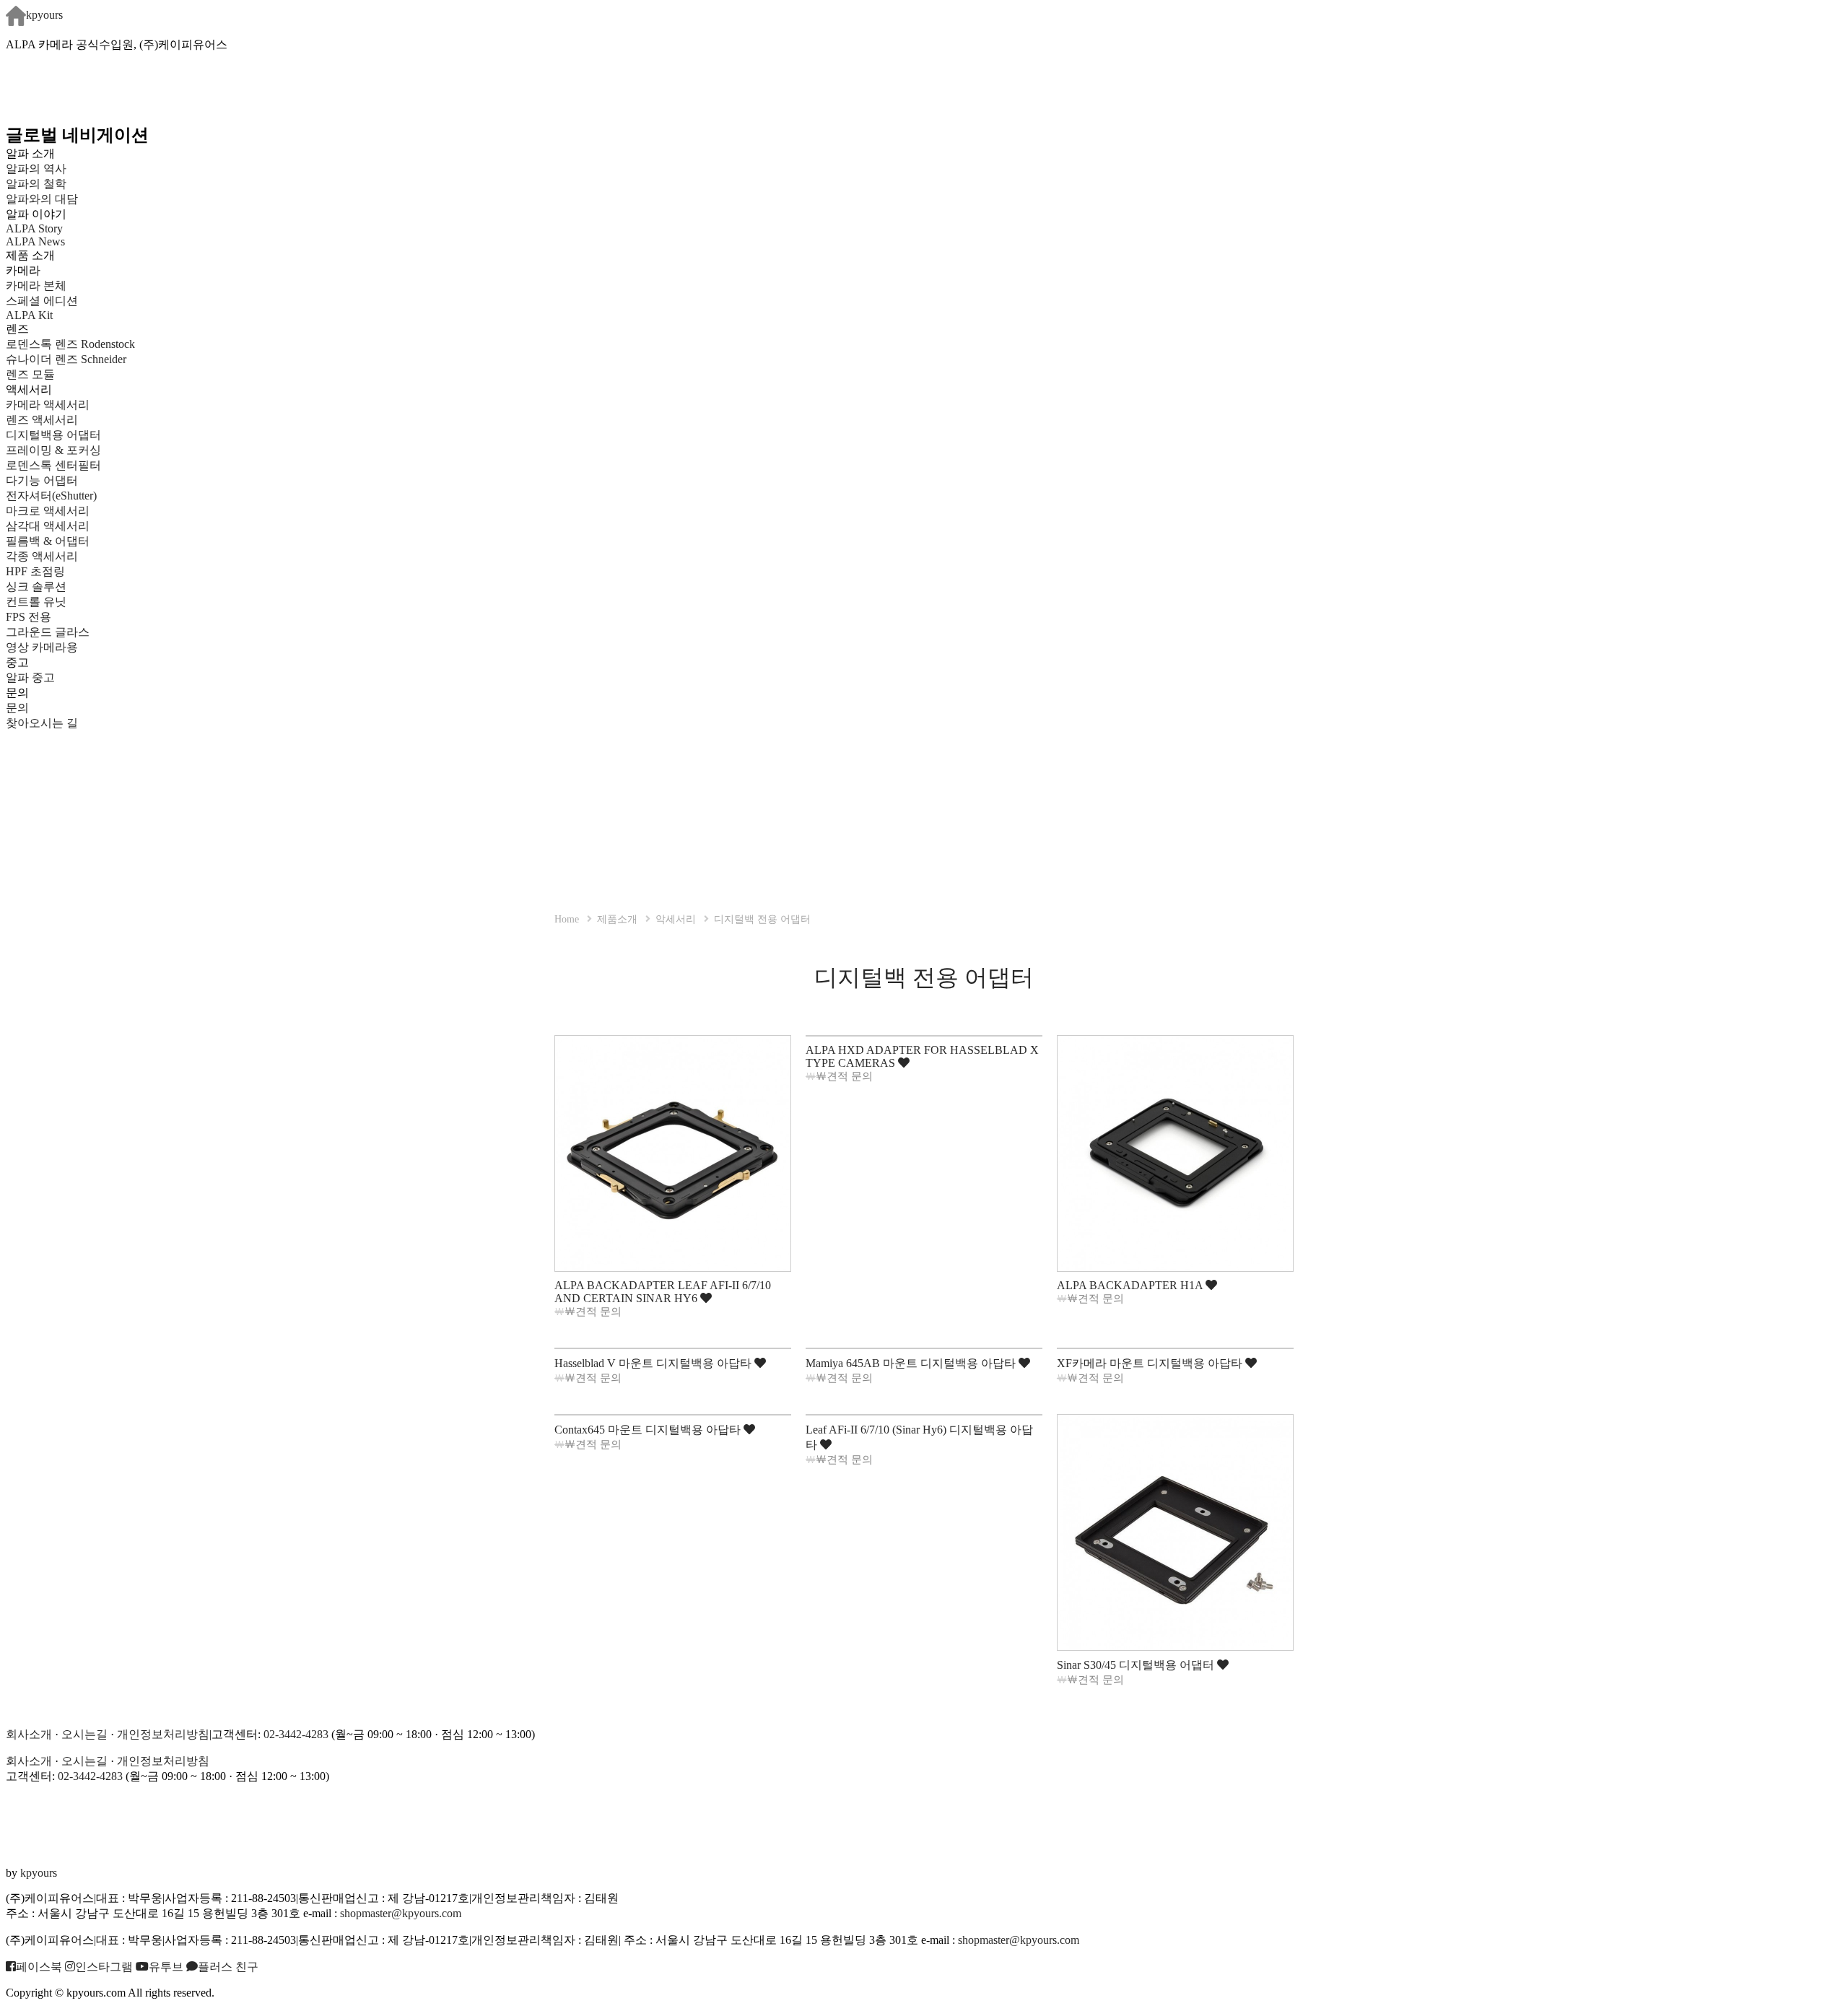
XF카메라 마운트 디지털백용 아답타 (1151, 1363)
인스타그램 (104, 1967)
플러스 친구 (228, 1967)
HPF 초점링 (35, 571)
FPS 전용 (29, 617)
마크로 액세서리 (48, 511)
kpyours (44, 15)
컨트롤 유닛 (36, 602)
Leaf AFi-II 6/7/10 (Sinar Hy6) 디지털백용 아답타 (919, 1437)
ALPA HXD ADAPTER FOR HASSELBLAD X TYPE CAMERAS (922, 1056)
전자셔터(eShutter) (51, 496)
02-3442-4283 (296, 1734)
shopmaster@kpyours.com (401, 1913)
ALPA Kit (29, 315)
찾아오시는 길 (42, 723)
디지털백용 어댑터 (53, 435)
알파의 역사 (36, 169)
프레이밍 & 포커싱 (53, 450)
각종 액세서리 (42, 556)
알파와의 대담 (42, 199)
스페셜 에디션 (42, 301)
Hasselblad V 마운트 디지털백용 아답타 (654, 1363)
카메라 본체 (36, 285)
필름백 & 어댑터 (59, 541)
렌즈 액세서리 (42, 420)
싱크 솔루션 (36, 586)
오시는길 (84, 1734)
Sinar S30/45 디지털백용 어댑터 (1137, 1665)
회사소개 (29, 1734)
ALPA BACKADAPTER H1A (1131, 1285)
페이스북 (39, 1967)
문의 (17, 708)
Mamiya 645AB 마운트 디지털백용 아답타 (912, 1363)
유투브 (166, 1967)
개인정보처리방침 (163, 1734)
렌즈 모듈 (30, 374)
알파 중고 (30, 677)
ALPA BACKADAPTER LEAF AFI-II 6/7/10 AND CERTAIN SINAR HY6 (663, 1292)
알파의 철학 (36, 184)
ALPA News (35, 241)
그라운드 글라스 (48, 632)
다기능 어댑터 (42, 480)
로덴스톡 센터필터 (53, 465)
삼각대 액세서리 (48, 526)
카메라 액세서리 (48, 405)
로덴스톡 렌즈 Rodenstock (70, 344)
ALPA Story (34, 228)
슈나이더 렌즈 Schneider (66, 359)
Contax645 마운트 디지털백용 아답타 (649, 1430)
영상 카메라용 (42, 647)
